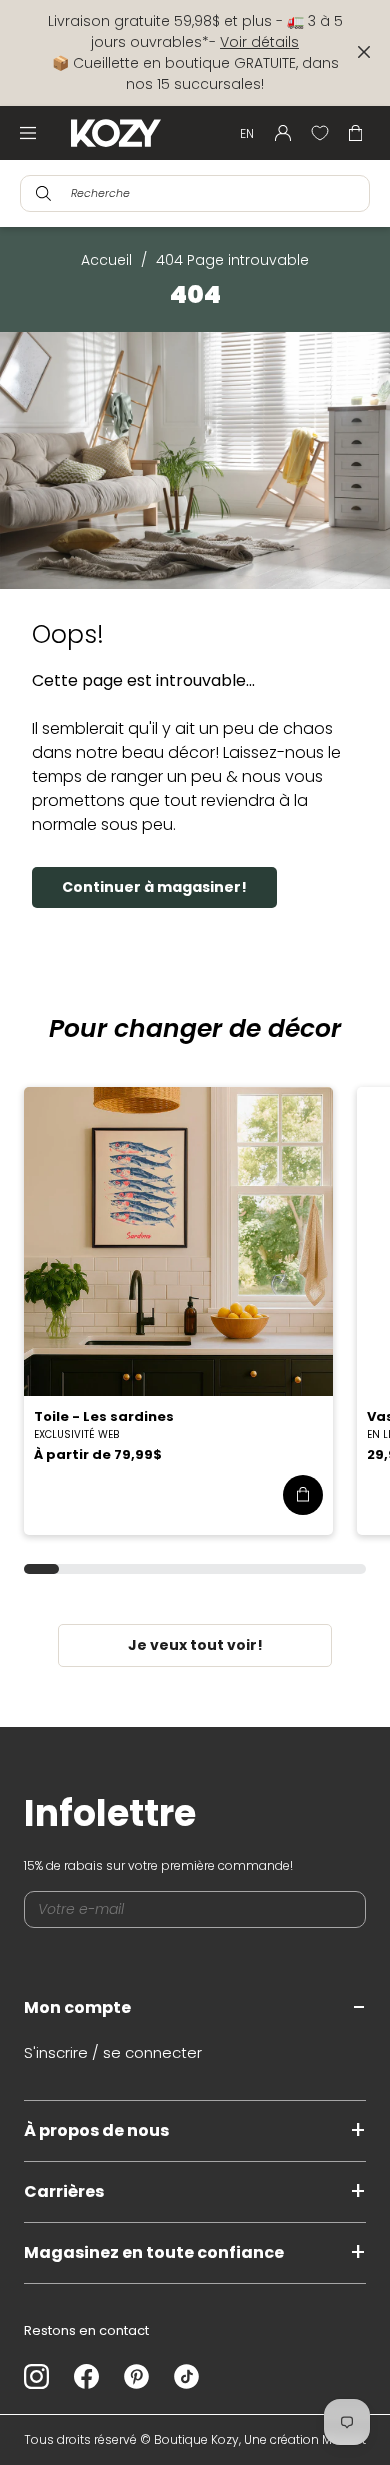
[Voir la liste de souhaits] (320, 133)
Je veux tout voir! (195, 1645)
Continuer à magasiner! (154, 887)
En (247, 133)
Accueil (106, 260)
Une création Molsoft (305, 2439)
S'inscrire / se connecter (113, 2052)
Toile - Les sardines (104, 1416)
